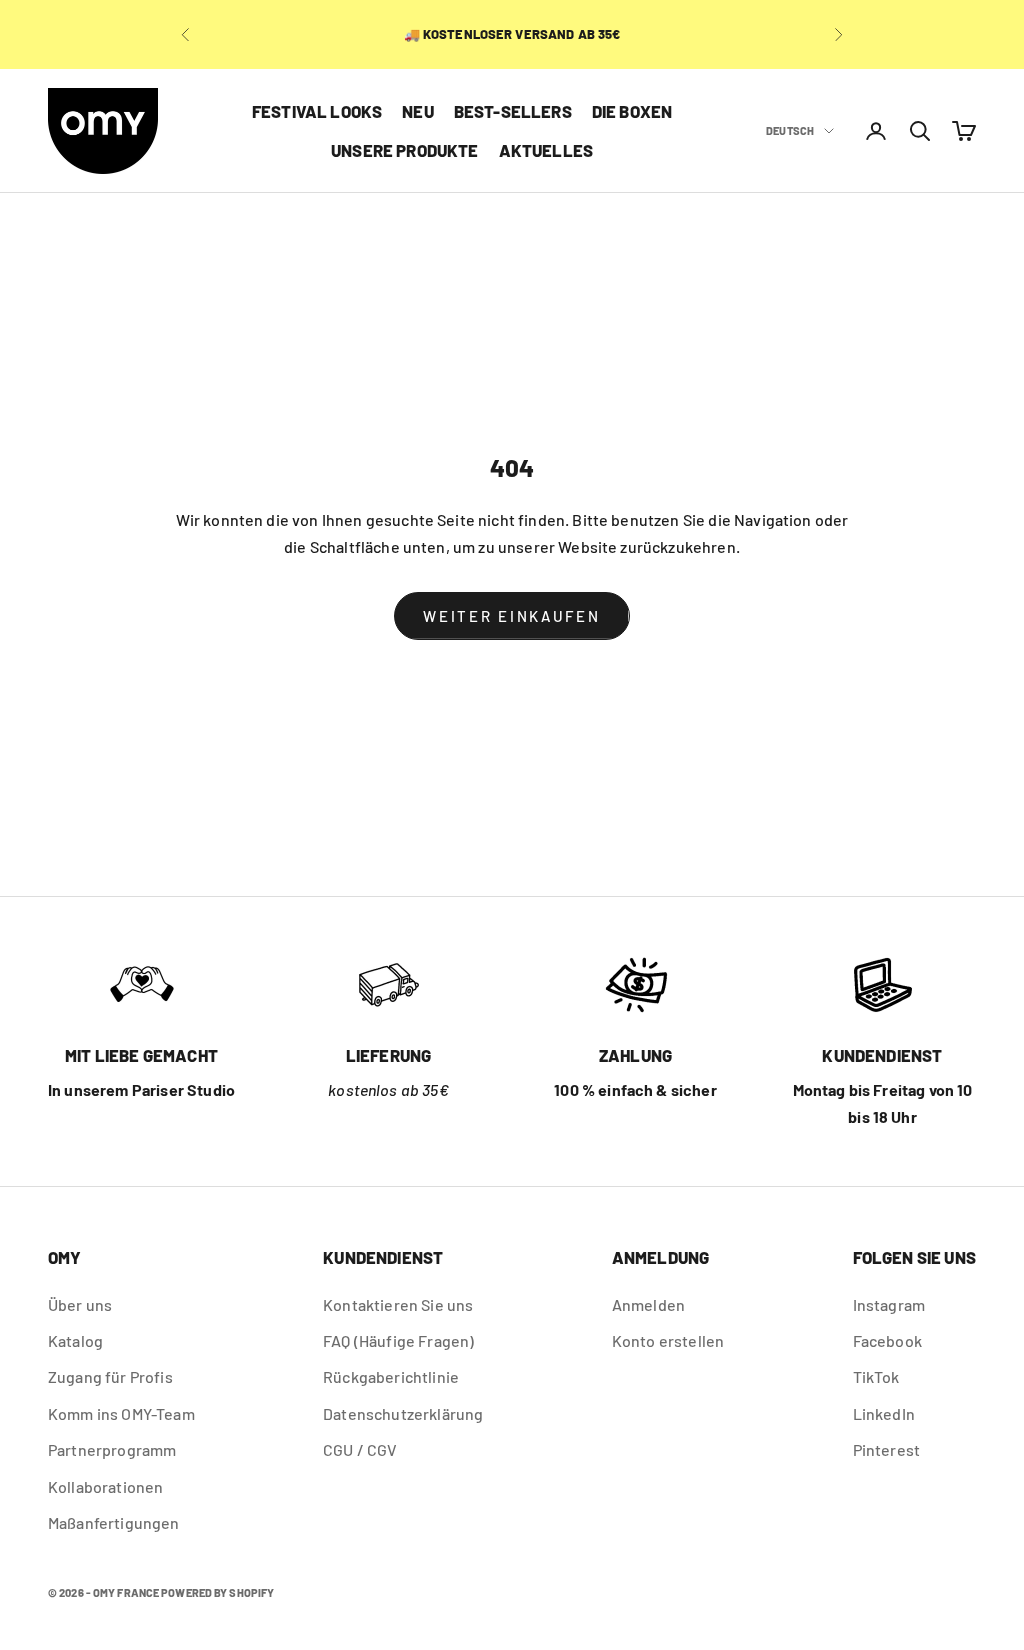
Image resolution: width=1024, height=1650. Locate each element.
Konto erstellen (668, 1340)
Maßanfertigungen (114, 1522)
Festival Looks (317, 111)
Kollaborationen (105, 1486)
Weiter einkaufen (511, 616)
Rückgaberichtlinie (391, 1376)
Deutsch (790, 130)
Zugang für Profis (110, 1376)
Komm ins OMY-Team (121, 1413)
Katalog (75, 1340)
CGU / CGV (360, 1449)
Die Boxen (632, 111)
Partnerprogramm (112, 1449)
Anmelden (648, 1304)
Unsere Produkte (405, 150)
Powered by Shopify (217, 1592)
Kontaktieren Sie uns (398, 1304)
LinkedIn (884, 1413)
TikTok (876, 1376)
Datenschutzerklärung (403, 1413)
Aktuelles (546, 150)
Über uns (80, 1304)
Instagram (889, 1304)
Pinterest (886, 1449)
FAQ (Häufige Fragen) (398, 1340)
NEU (418, 111)
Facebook (887, 1340)
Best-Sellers (513, 111)
